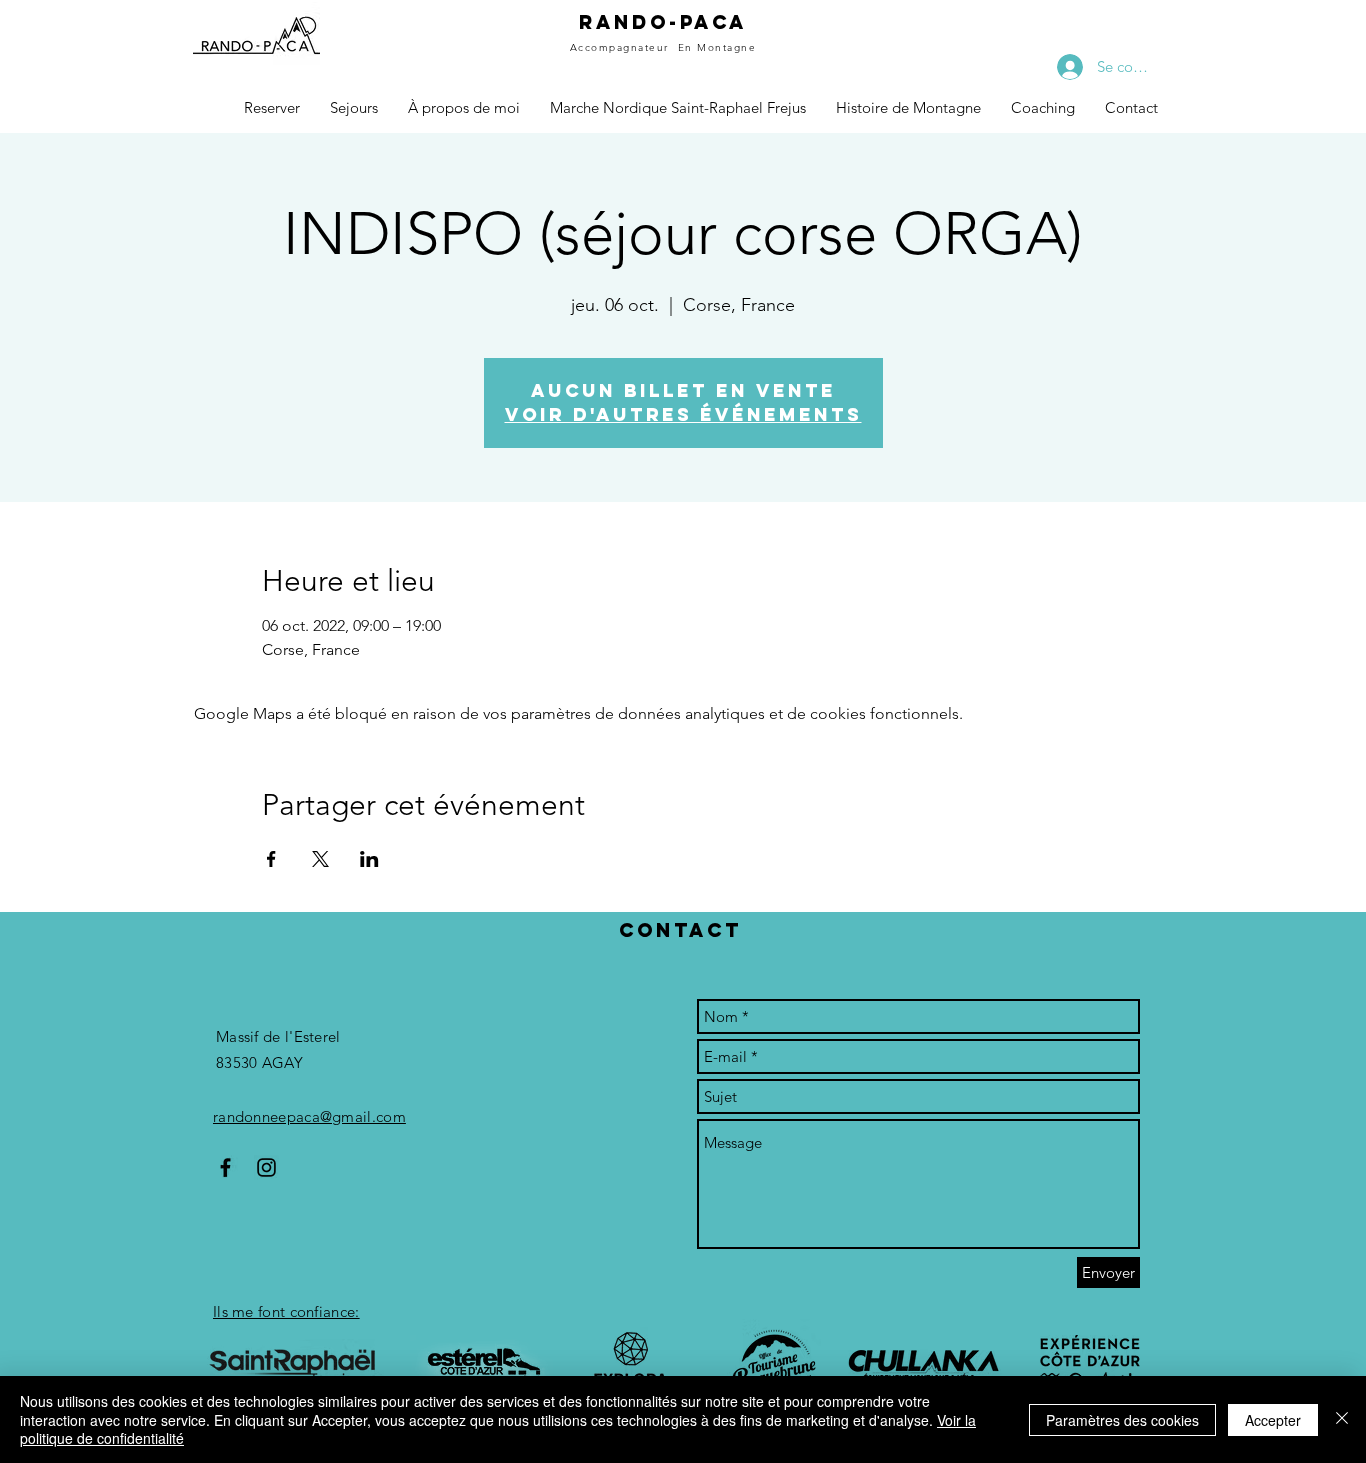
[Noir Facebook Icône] (225, 1167)
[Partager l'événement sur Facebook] (271, 859)
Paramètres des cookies (1122, 1420)
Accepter (1273, 1420)
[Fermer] (1342, 1419)
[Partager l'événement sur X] (320, 859)
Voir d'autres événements (683, 414)
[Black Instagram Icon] (266, 1167)
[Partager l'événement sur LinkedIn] (369, 859)
